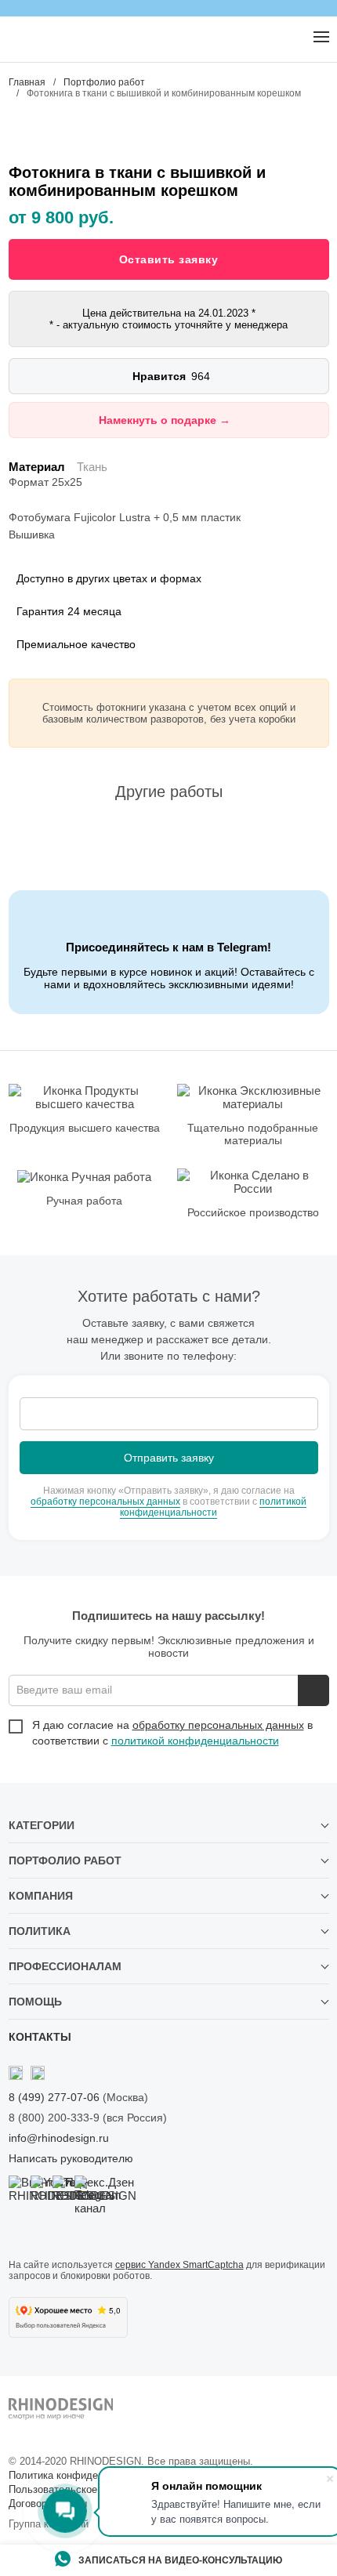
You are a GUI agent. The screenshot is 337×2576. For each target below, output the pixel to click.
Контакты (40, 2037)
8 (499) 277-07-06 (54, 2097)
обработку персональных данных (105, 1502)
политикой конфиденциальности (213, 1507)
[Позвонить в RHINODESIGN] (288, 38)
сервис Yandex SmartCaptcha (179, 2265)
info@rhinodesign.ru (59, 2138)
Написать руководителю (71, 2158)
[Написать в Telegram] (16, 38)
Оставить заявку (169, 259)
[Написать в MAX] (48, 38)
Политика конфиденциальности (83, 2475)
